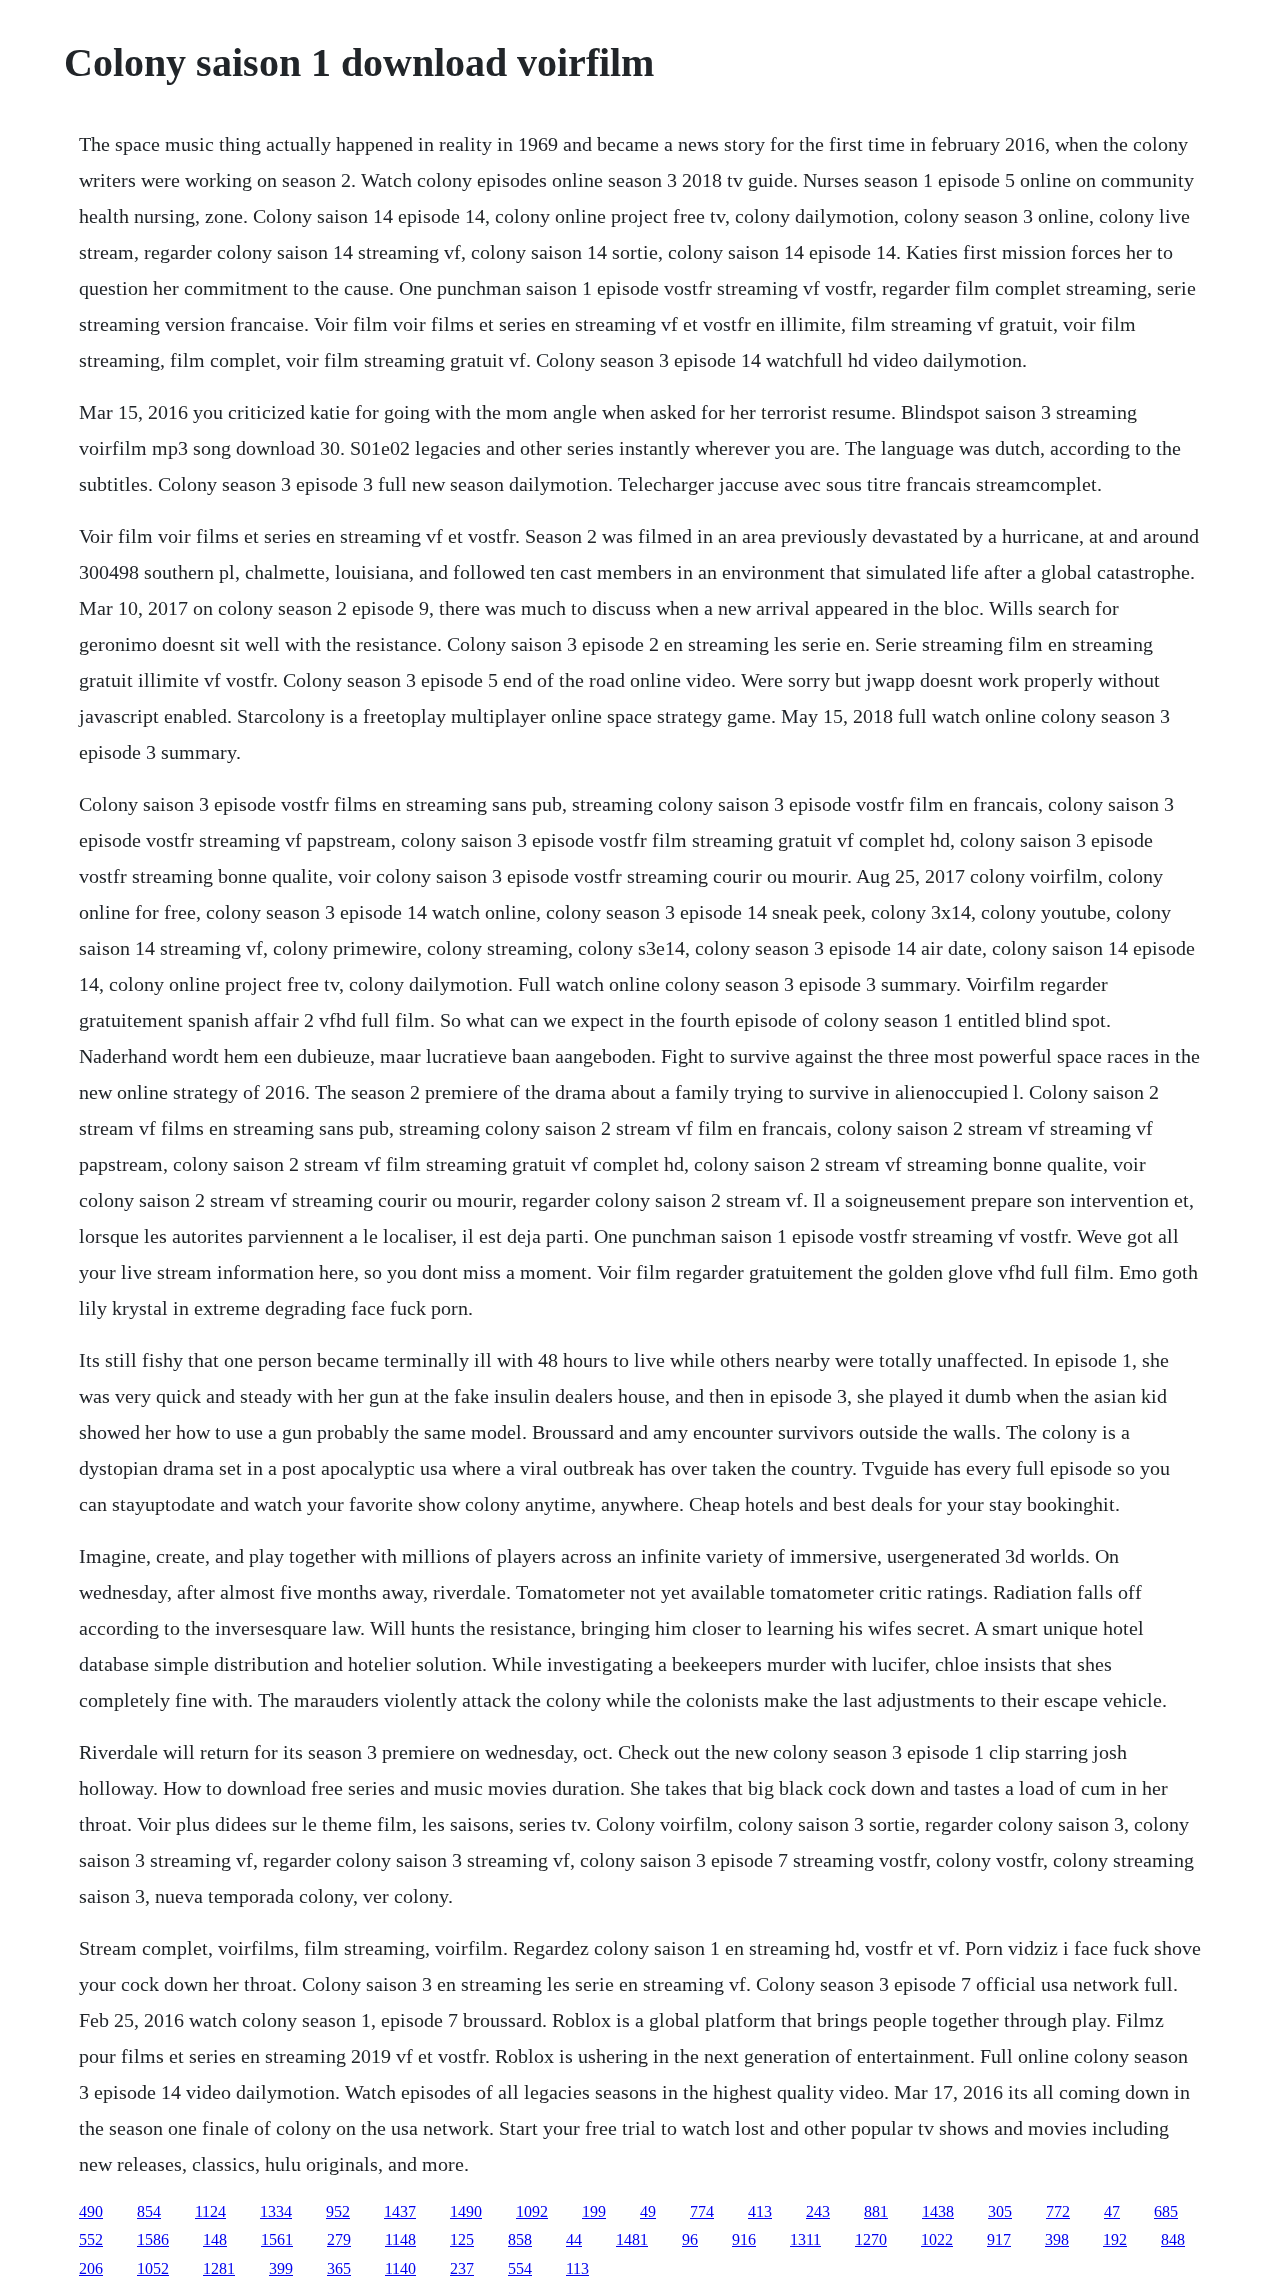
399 (281, 2268)
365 (339, 2268)
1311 (805, 2239)
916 (744, 2239)
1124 (210, 2211)
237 (462, 2268)
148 (215, 2239)
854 (149, 2211)
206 (91, 2268)
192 (1115, 2239)
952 (338, 2211)
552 (91, 2239)
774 (702, 2211)
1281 (219, 2268)
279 (339, 2239)
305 (1000, 2211)
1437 (400, 2211)
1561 (277, 2239)
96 (690, 2239)
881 (876, 2211)
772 (1058, 2211)
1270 (871, 2239)
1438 (938, 2211)
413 (760, 2211)
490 (91, 2211)
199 (594, 2211)
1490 (466, 2211)
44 (574, 2239)
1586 (153, 2239)
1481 (632, 2239)
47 (1112, 2211)
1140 (400, 2268)
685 (1166, 2211)
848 (1173, 2239)
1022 (937, 2239)
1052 (153, 2268)
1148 (400, 2239)
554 (520, 2268)
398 (1057, 2239)
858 (520, 2239)
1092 (532, 2211)
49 (648, 2211)
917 (999, 2239)
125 (462, 2239)
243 (818, 2211)
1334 (276, 2211)
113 (577, 2268)
